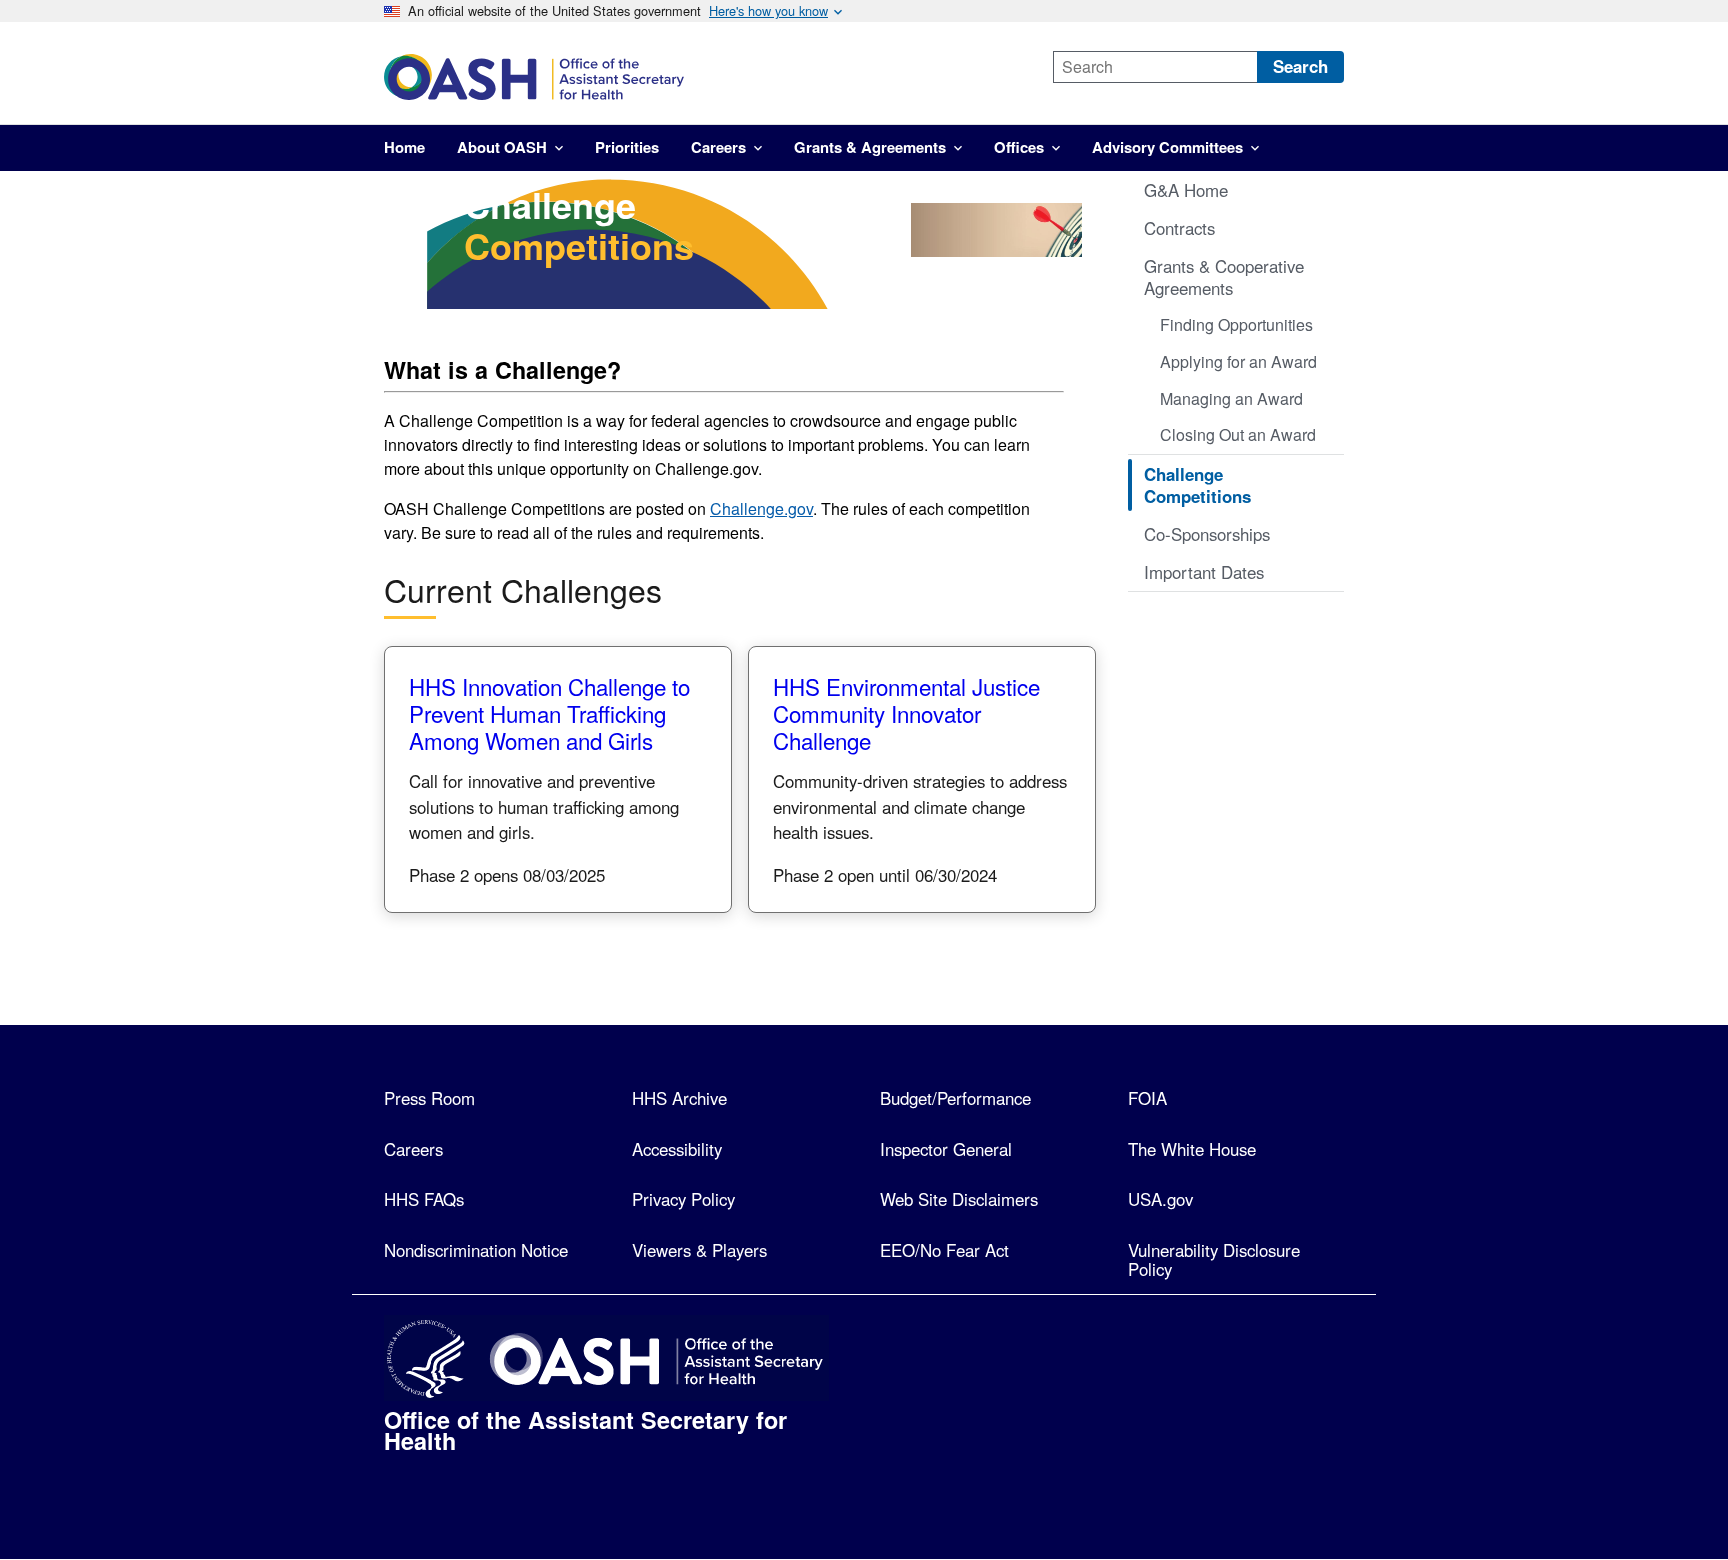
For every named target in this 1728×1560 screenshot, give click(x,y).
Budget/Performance (955, 1098)
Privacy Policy (683, 1199)
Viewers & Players (699, 1250)
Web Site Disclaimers (959, 1199)
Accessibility (677, 1149)
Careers (413, 1149)
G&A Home (1186, 190)
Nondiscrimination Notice (476, 1250)
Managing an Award (1231, 398)
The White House (1192, 1149)
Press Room (429, 1098)
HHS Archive (679, 1098)
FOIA (1147, 1098)
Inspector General (946, 1149)
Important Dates (1204, 572)
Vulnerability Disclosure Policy (1214, 1259)
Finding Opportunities (1236, 324)
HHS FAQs (424, 1199)
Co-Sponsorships (1207, 534)
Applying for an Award (1238, 361)
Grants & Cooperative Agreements (1224, 277)
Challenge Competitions (1197, 485)
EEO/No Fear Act (944, 1250)
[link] (701, 77)
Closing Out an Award (1238, 434)
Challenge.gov (761, 508)
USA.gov (1160, 1199)
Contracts (1179, 228)
